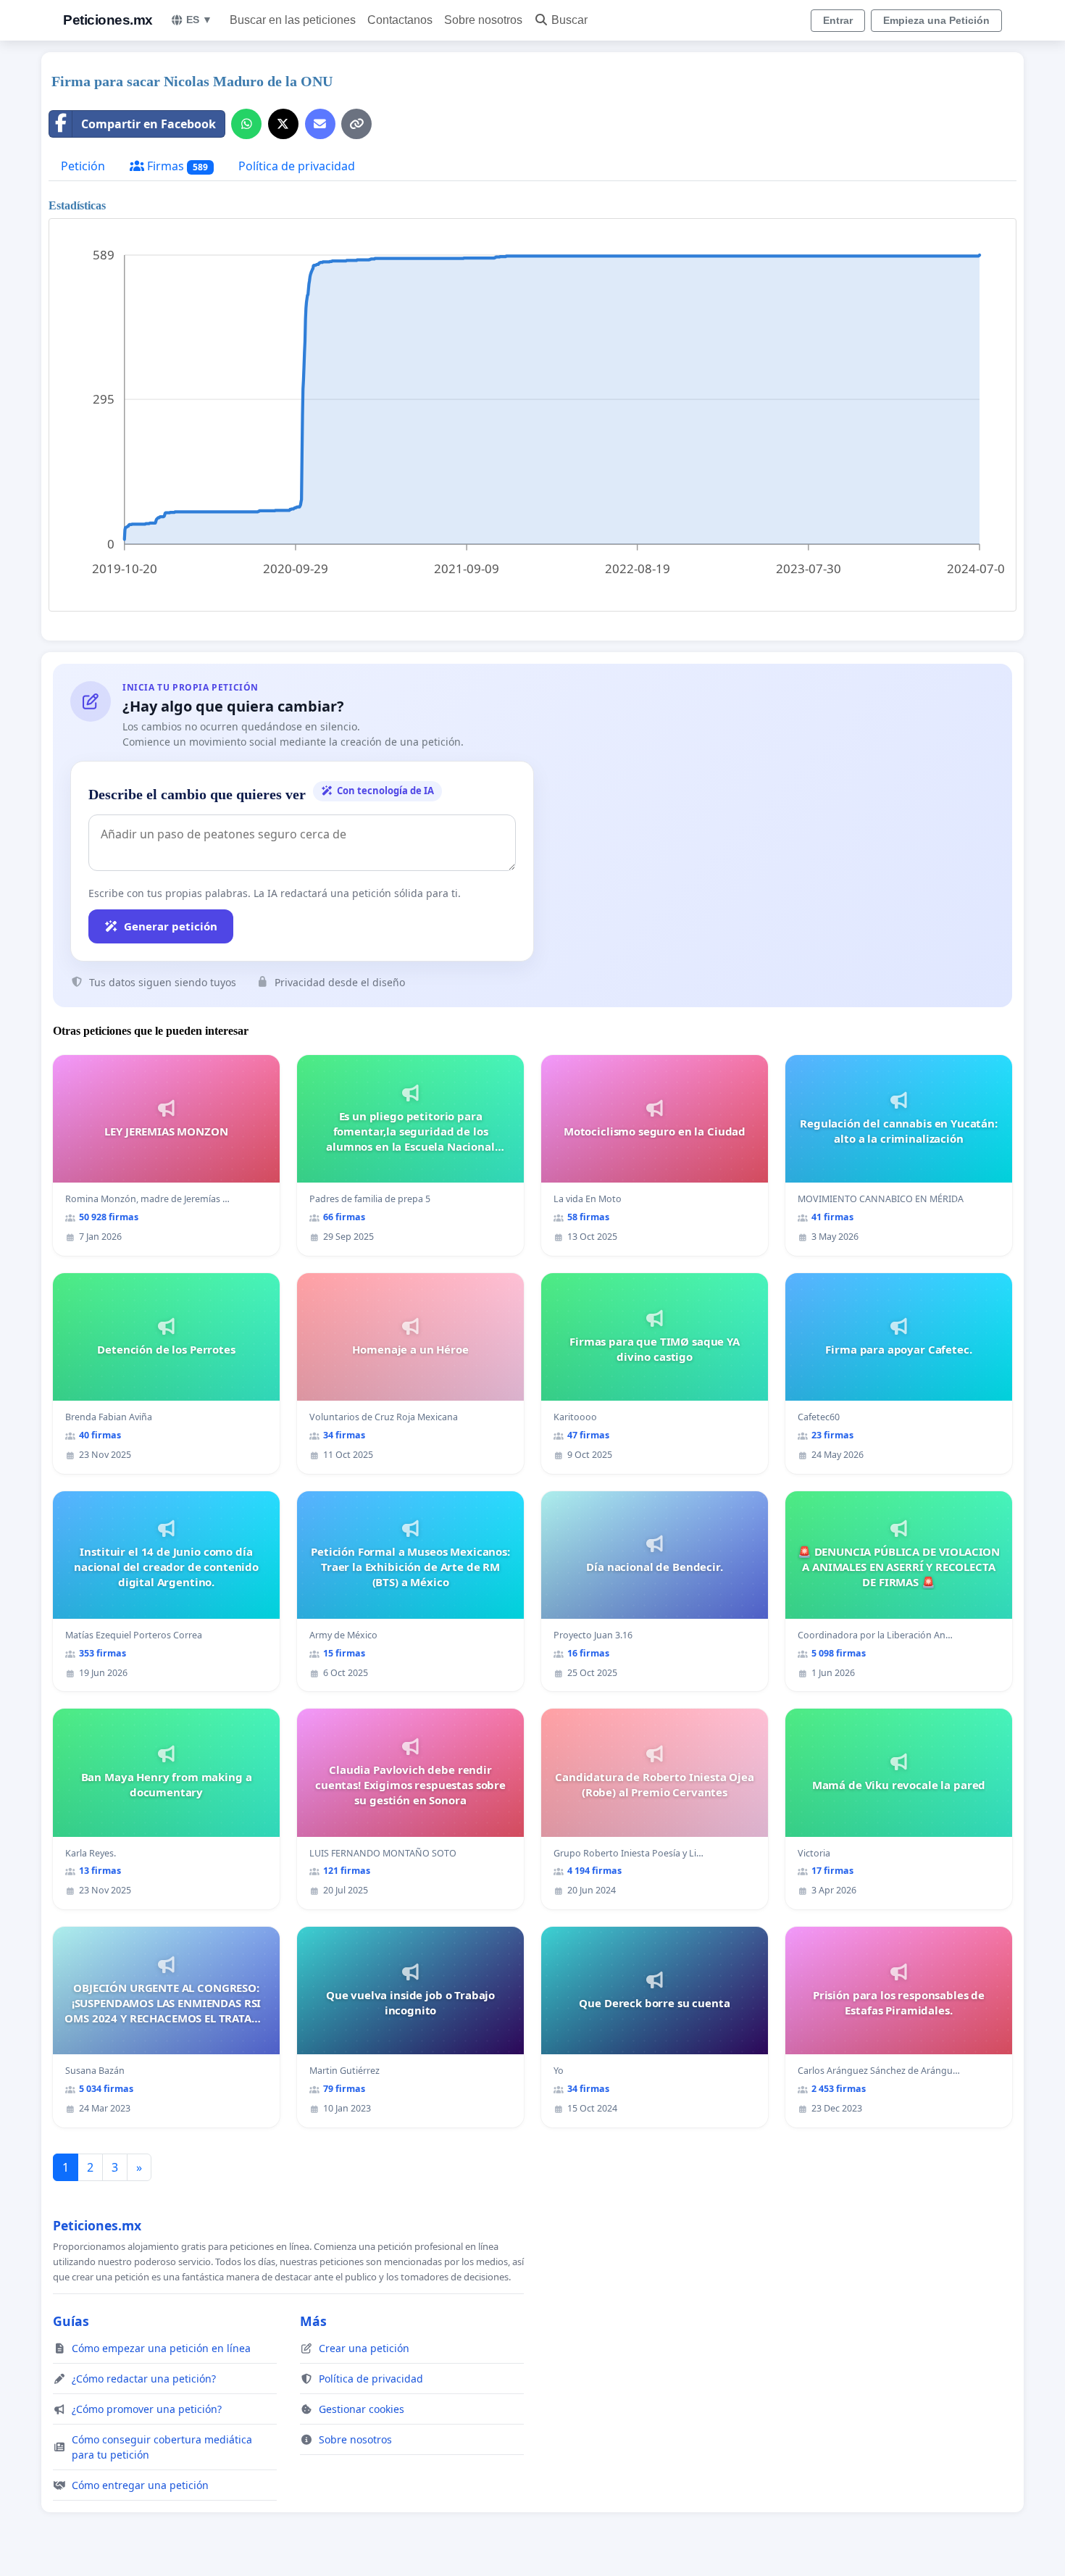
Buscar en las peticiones (293, 20)
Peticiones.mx (108, 20)
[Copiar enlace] (356, 124)
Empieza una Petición (936, 20)
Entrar (838, 20)
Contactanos (400, 20)
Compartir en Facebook (149, 124)
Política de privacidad (297, 166)
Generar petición (171, 926)
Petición (83, 166)
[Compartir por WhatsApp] (246, 124)
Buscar (569, 20)
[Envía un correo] (320, 124)
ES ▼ (199, 20)
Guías (71, 2321)
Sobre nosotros (483, 20)
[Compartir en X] (283, 124)
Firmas (176, 166)
